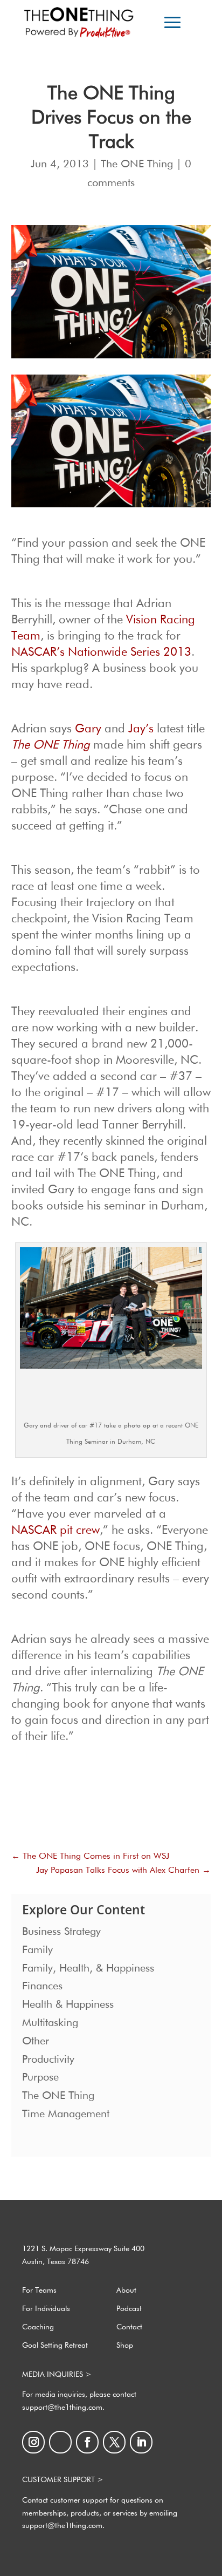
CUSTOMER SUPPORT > (63, 2480)
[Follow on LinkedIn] (141, 2442)
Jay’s (141, 729)
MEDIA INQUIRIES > (57, 2375)
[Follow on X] (114, 2442)
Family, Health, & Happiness (88, 1968)
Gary (88, 729)
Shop (125, 2346)
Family (37, 1950)
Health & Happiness (68, 2004)
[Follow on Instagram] (33, 2442)
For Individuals (46, 2309)
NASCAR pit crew (55, 1531)
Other (36, 2041)
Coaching (38, 2327)
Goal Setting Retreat (55, 2346)
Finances (42, 1986)
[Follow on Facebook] (87, 2442)
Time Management (66, 2114)
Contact (129, 2327)
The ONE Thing (137, 164)
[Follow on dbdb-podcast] (60, 2442)
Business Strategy (61, 1932)
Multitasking (50, 2023)
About (126, 2290)
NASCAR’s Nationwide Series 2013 (101, 653)
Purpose (40, 2077)
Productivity (48, 2060)
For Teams (39, 2290)
